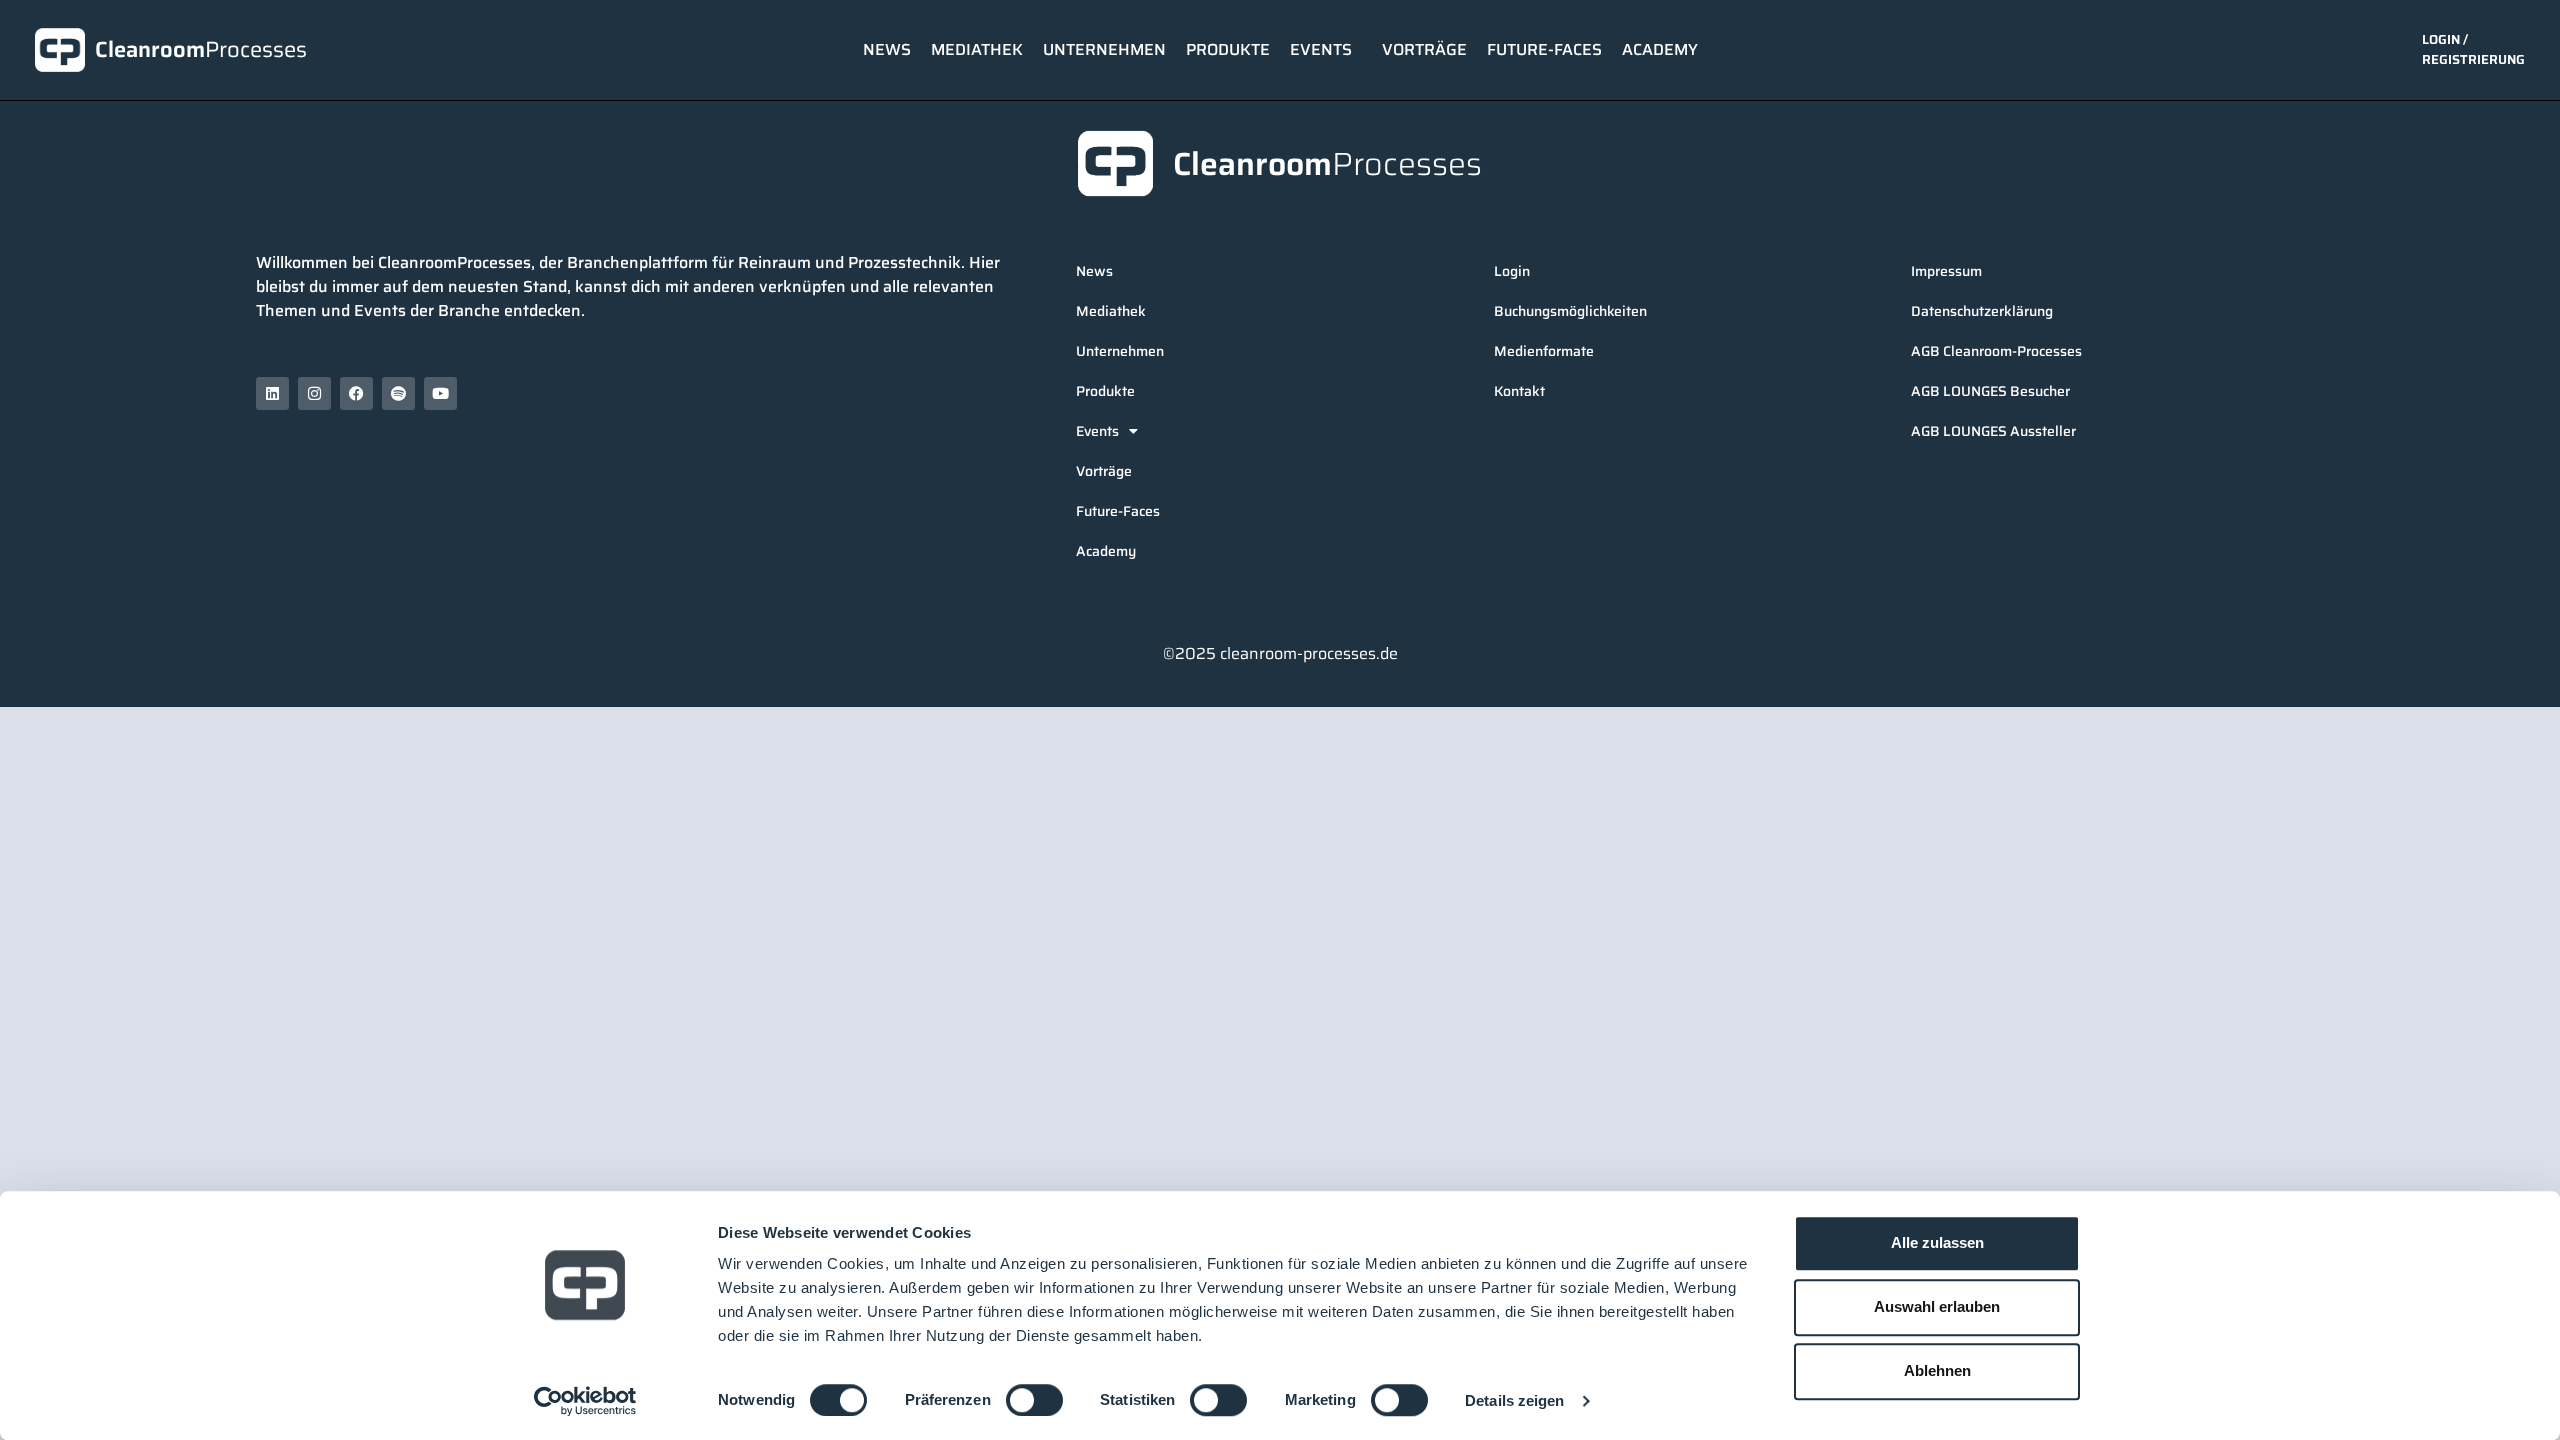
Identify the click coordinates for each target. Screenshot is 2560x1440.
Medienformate (1544, 351)
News (887, 49)
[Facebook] (356, 393)
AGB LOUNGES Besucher (1990, 391)
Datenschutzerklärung (1982, 311)
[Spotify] (398, 393)
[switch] (1034, 1400)
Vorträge (1424, 49)
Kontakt (1519, 391)
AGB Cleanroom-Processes (1996, 351)
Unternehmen (1104, 49)
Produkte (1228, 49)
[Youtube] (440, 393)
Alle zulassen (1937, 1242)
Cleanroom (201, 49)
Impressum (1946, 271)
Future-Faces (1544, 49)
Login (1512, 271)
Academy (1660, 49)
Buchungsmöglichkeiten (1570, 311)
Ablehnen (1937, 1370)
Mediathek (977, 49)
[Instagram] (314, 393)
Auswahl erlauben (1937, 1306)
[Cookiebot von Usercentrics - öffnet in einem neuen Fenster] (585, 1401)
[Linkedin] (272, 393)
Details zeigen (1514, 1400)
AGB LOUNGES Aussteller (1993, 431)
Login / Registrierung (2473, 49)
